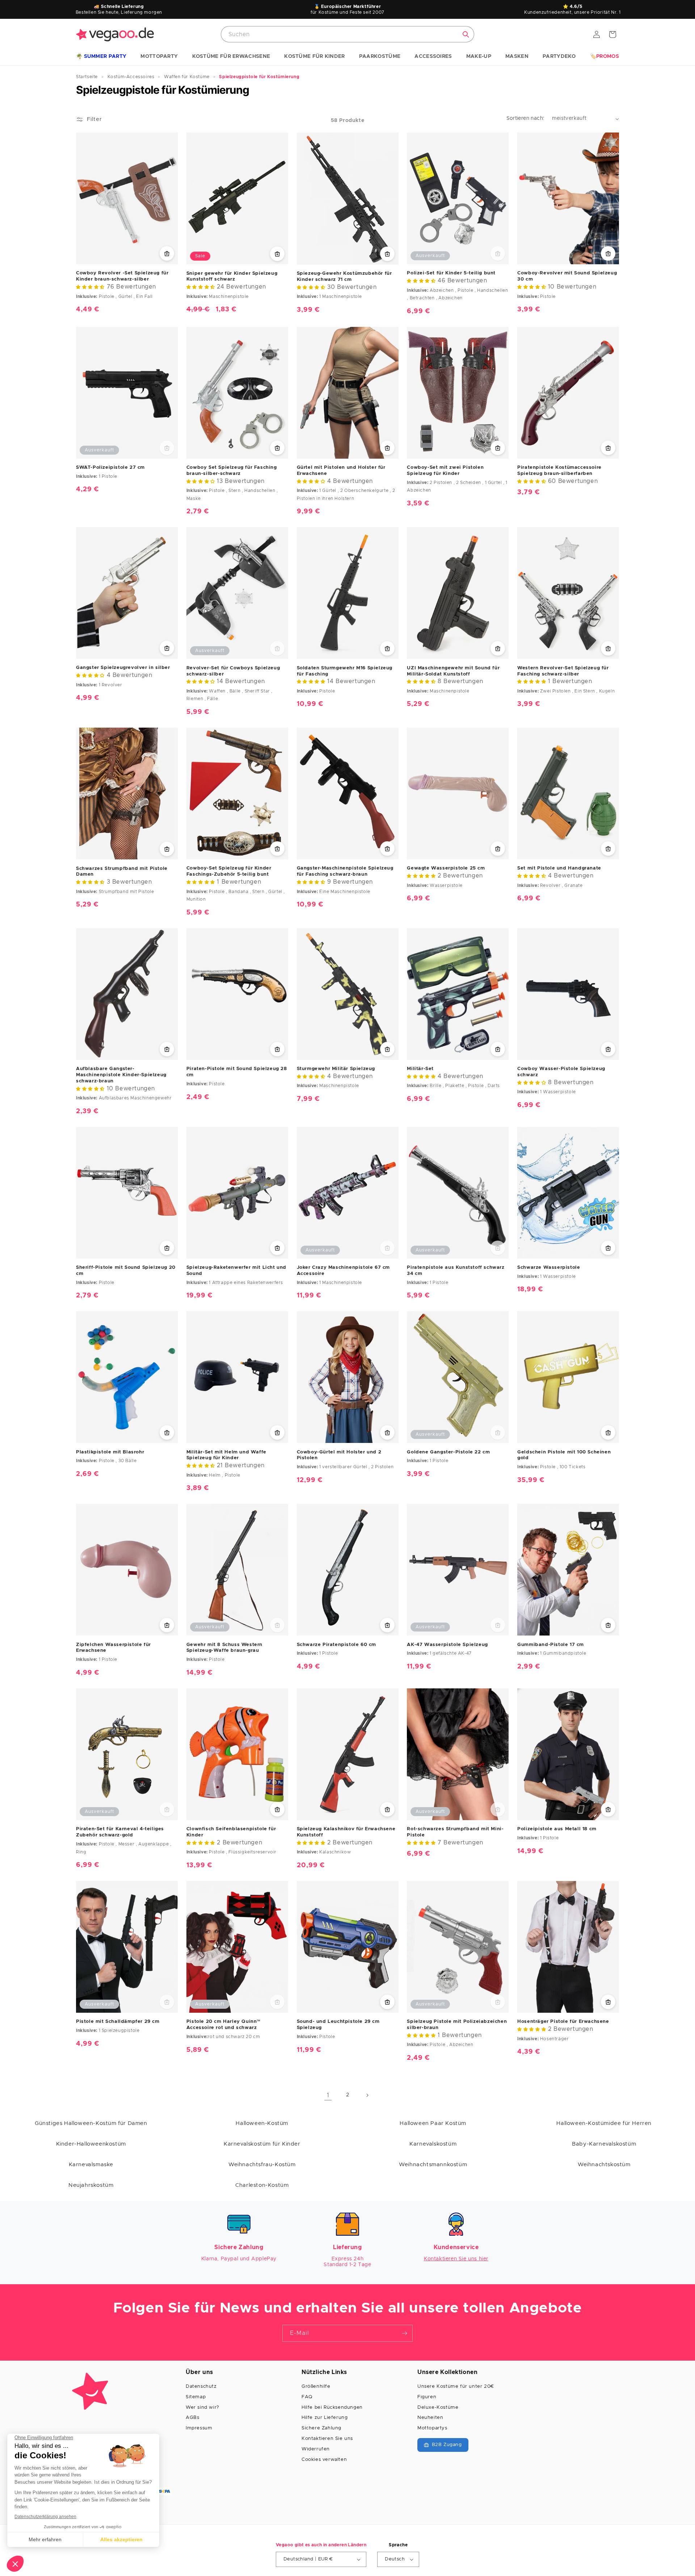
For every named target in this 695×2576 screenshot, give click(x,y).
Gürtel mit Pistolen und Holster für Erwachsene (341, 471)
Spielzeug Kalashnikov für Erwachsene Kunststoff (346, 1832)
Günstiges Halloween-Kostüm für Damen (91, 2123)
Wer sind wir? (203, 2407)
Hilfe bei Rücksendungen (332, 2407)
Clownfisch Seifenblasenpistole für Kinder (231, 1832)
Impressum (199, 2428)
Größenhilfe (316, 2386)
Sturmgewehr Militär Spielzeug (336, 1069)
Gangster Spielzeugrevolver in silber (123, 668)
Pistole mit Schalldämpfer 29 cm (118, 2022)
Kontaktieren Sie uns (327, 2439)
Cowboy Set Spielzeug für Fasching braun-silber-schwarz (232, 471)
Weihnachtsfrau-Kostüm (262, 2165)
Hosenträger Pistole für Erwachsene (563, 2022)
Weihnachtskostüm (604, 2165)
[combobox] (347, 34)
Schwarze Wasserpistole (549, 1268)
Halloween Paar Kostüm (433, 2123)
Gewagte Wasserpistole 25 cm (446, 868)
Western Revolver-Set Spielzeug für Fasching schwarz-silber (563, 671)
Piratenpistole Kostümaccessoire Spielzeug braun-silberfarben (559, 471)
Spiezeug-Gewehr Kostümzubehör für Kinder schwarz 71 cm (344, 277)
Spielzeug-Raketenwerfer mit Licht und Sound (236, 1271)
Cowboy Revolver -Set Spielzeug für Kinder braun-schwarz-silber (122, 276)
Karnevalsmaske (91, 2165)
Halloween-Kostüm (262, 2123)
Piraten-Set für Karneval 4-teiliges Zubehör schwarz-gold (120, 1832)
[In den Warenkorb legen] (167, 253)
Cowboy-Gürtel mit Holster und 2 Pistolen (339, 1455)
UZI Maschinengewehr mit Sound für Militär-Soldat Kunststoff (453, 671)
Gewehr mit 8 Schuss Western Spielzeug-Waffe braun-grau (224, 1648)
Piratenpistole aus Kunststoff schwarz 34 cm (456, 1271)
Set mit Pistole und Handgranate (559, 868)
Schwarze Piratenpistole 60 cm (336, 1645)
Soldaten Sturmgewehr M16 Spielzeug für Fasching (345, 671)
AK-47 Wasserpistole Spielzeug (447, 1645)
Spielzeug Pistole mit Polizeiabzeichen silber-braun (457, 2025)
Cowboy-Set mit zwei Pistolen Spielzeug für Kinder (445, 471)
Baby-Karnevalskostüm (604, 2144)
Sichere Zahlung (321, 2428)
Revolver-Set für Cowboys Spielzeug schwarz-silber (233, 671)
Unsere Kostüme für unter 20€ (456, 2386)
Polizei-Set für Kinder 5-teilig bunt (451, 273)
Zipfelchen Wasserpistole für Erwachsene (113, 1648)
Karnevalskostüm (433, 2144)
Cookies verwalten (324, 2460)
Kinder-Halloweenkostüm (91, 2144)
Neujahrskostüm (91, 2185)
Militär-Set (420, 1069)
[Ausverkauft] (498, 253)
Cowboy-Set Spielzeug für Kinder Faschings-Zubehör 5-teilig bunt (229, 871)
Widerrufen (316, 2449)
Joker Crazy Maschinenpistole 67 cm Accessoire (343, 1271)
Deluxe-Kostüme (438, 2407)
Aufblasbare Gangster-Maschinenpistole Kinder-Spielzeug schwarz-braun (121, 1075)
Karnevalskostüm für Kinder (262, 2144)
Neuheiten (430, 2418)
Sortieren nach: (526, 118)
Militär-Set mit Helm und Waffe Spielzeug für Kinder (226, 1455)
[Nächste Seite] (367, 2095)
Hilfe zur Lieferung (325, 2418)
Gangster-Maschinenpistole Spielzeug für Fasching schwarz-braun (345, 871)
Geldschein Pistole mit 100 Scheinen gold (564, 1455)
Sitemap (196, 2397)
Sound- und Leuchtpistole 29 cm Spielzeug (338, 2025)
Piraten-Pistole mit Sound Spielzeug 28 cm (237, 1072)
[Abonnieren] (404, 2333)
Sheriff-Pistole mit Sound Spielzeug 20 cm (126, 1271)
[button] (101, 57)
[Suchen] (466, 34)
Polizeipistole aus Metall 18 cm (557, 1829)
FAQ (307, 2397)
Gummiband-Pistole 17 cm (551, 1645)
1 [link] (328, 2095)
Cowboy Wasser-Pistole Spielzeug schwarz (561, 1072)
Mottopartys (432, 2428)
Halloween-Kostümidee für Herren (604, 2123)
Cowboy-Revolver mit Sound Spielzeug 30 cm (567, 276)
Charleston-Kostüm (262, 2185)
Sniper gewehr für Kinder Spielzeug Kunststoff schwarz (232, 277)
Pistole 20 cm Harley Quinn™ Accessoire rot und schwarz (224, 2025)
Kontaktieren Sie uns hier (456, 2259)
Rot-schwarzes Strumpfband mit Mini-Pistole (455, 1832)
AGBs (192, 2418)
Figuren (427, 2397)
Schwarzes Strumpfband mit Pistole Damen (122, 872)
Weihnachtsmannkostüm (433, 2165)
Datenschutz (201, 2386)
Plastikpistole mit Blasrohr (110, 1452)
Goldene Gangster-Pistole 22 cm (448, 1452)
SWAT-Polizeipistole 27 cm (110, 468)
